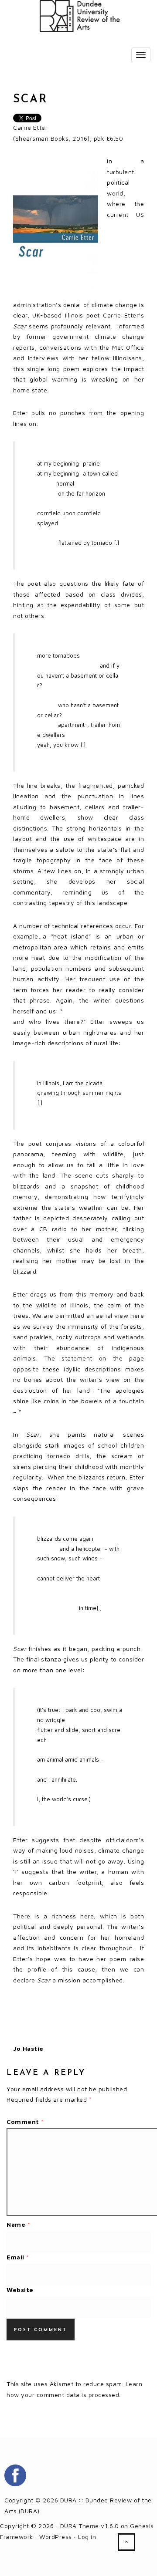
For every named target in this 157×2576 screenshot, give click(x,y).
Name (18, 2224)
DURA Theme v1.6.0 (90, 2526)
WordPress (56, 2537)
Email (18, 2257)
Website (20, 2290)
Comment (25, 2122)
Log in (87, 2537)
